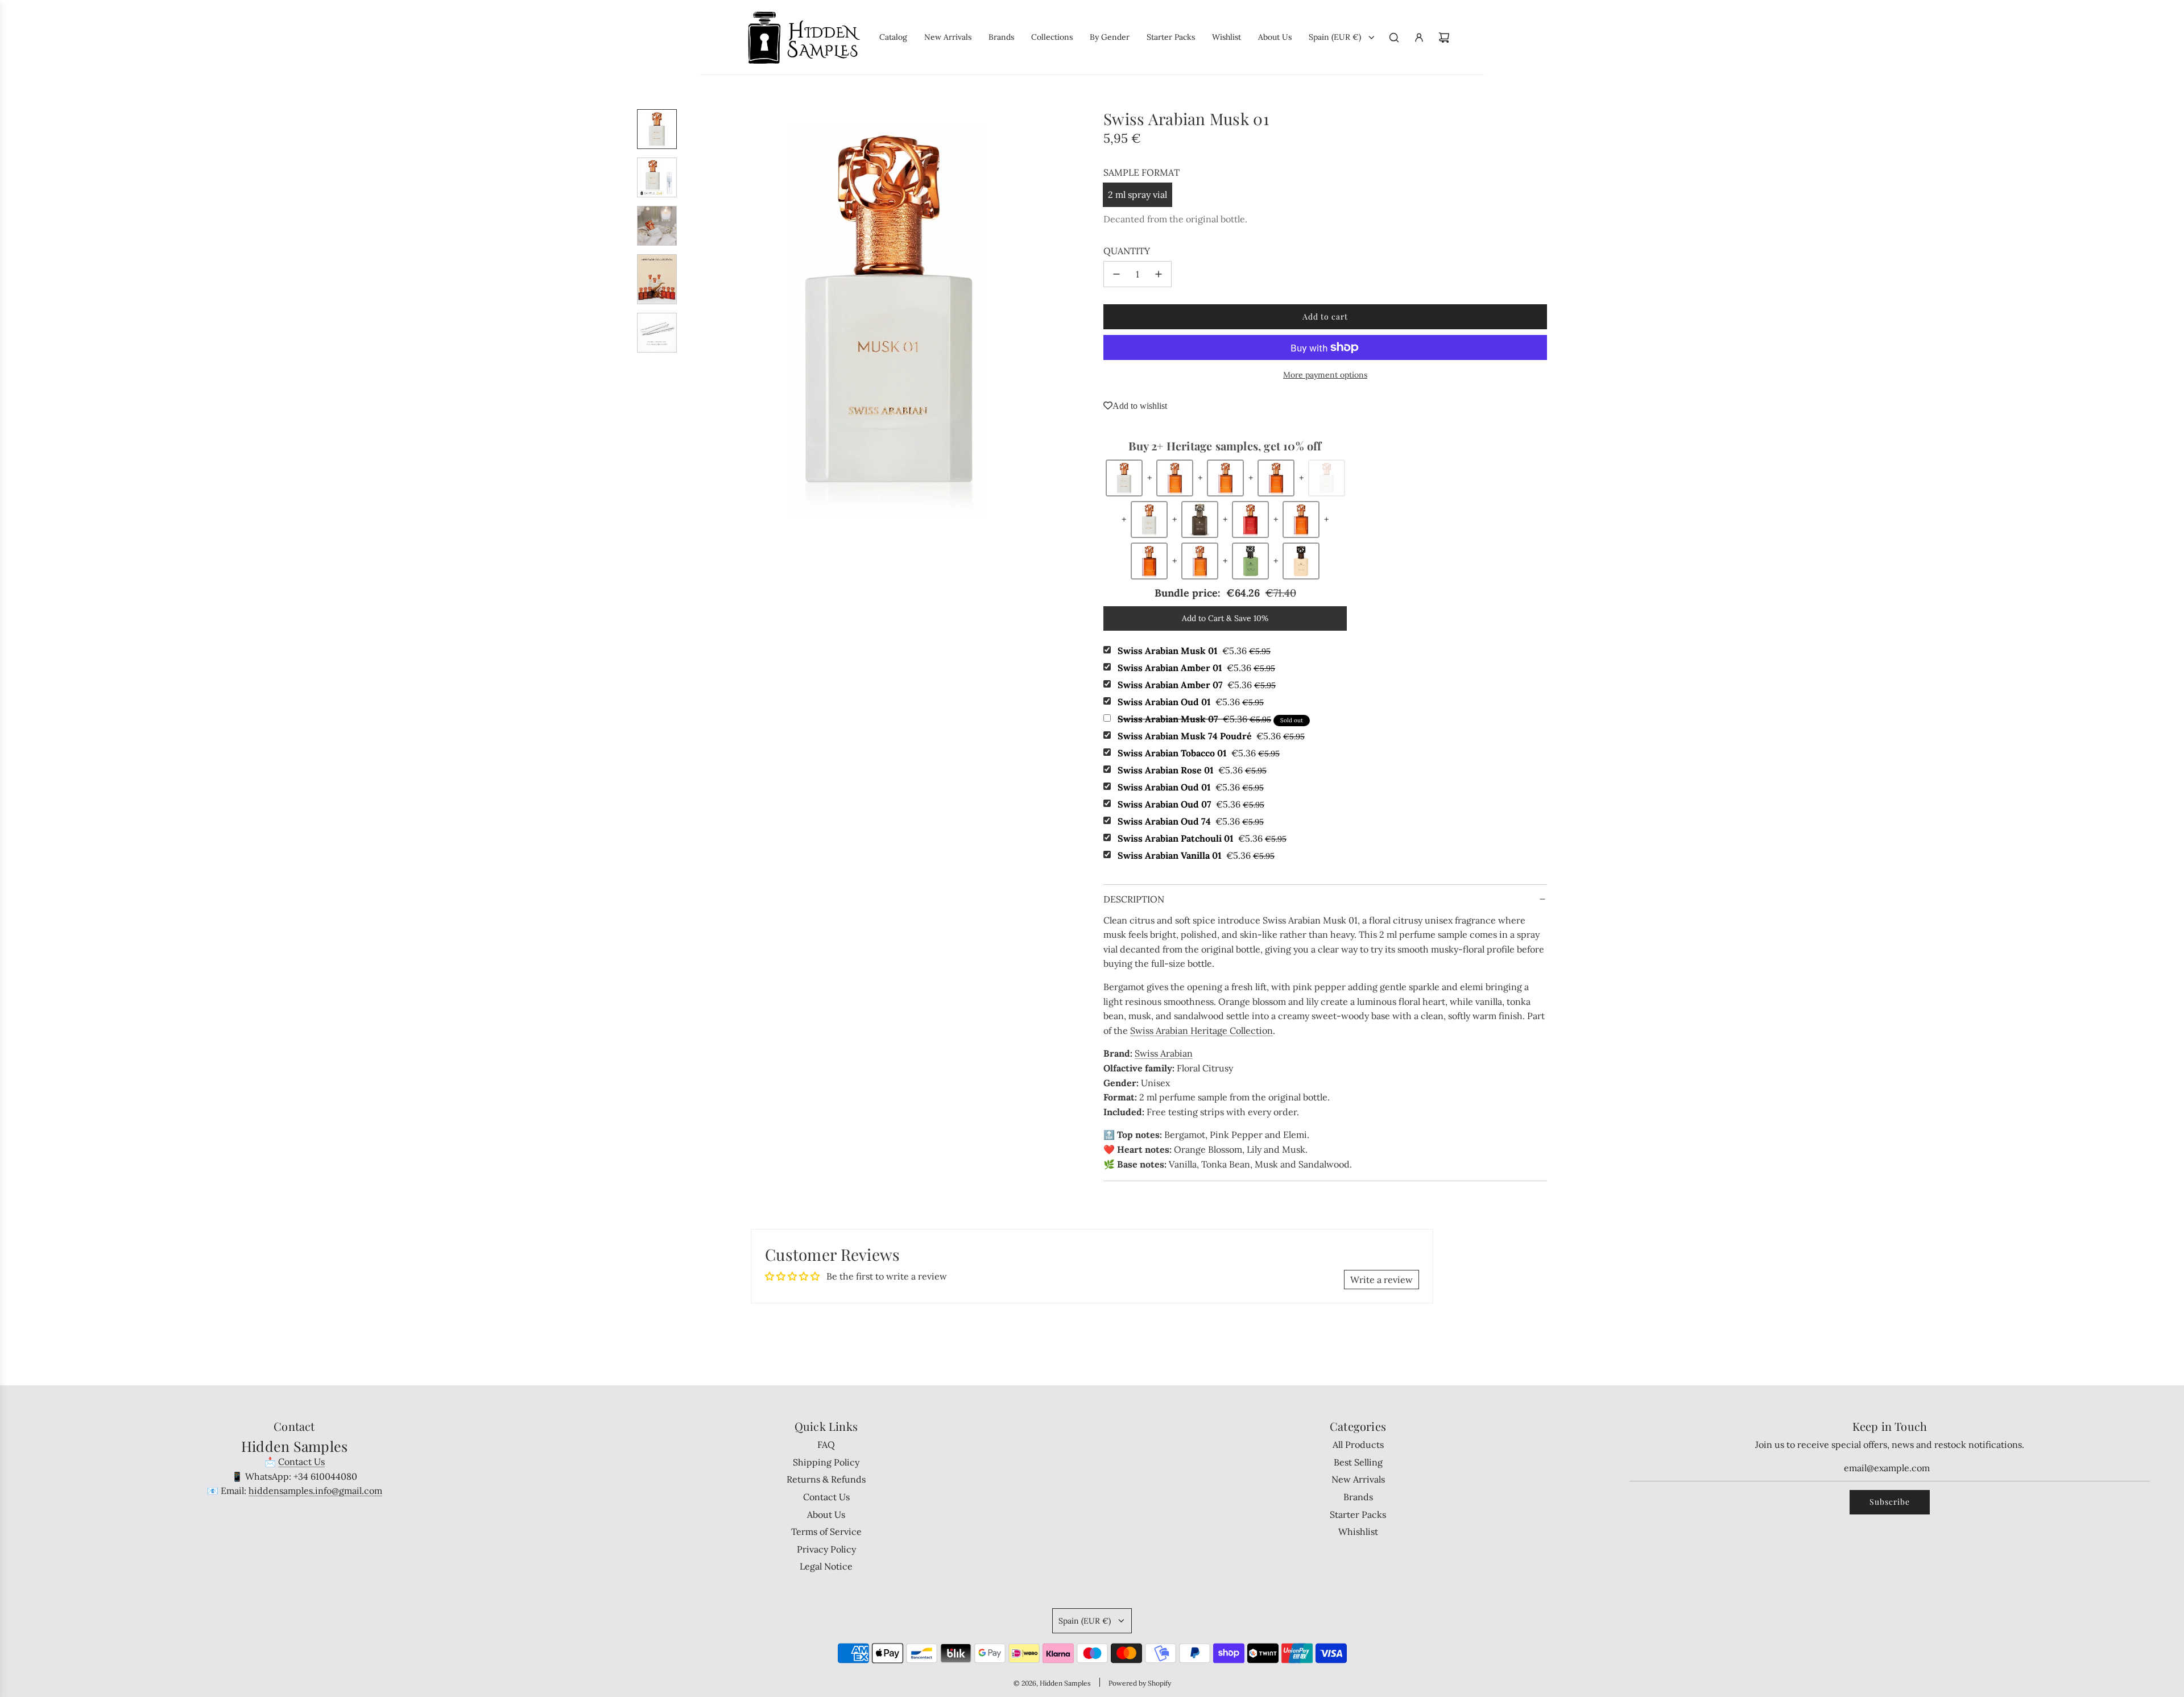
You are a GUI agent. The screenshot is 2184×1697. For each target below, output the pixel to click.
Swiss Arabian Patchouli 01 (1202, 838)
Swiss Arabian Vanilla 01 (1196, 855)
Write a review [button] (1381, 1280)
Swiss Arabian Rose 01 (1192, 770)
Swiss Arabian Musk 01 (1194, 651)
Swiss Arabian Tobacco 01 (1199, 753)
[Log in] (1419, 38)
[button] (694, 313)
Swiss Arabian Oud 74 (1191, 821)
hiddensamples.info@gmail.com (315, 1491)
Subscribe (1890, 1502)
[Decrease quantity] (1116, 274)
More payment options (1325, 375)
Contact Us (301, 1462)
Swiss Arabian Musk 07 (1194, 719)
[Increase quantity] (1159, 274)
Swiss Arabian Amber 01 (1196, 668)
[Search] (1394, 38)
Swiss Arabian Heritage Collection (1201, 1030)
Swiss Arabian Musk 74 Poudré (1211, 736)
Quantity (1127, 251)
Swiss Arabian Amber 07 (1197, 685)
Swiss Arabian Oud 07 (1191, 804)
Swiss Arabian (1164, 1053)
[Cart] (1444, 38)
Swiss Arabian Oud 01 (1191, 702)
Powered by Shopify (1140, 1683)
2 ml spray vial (1137, 194)
